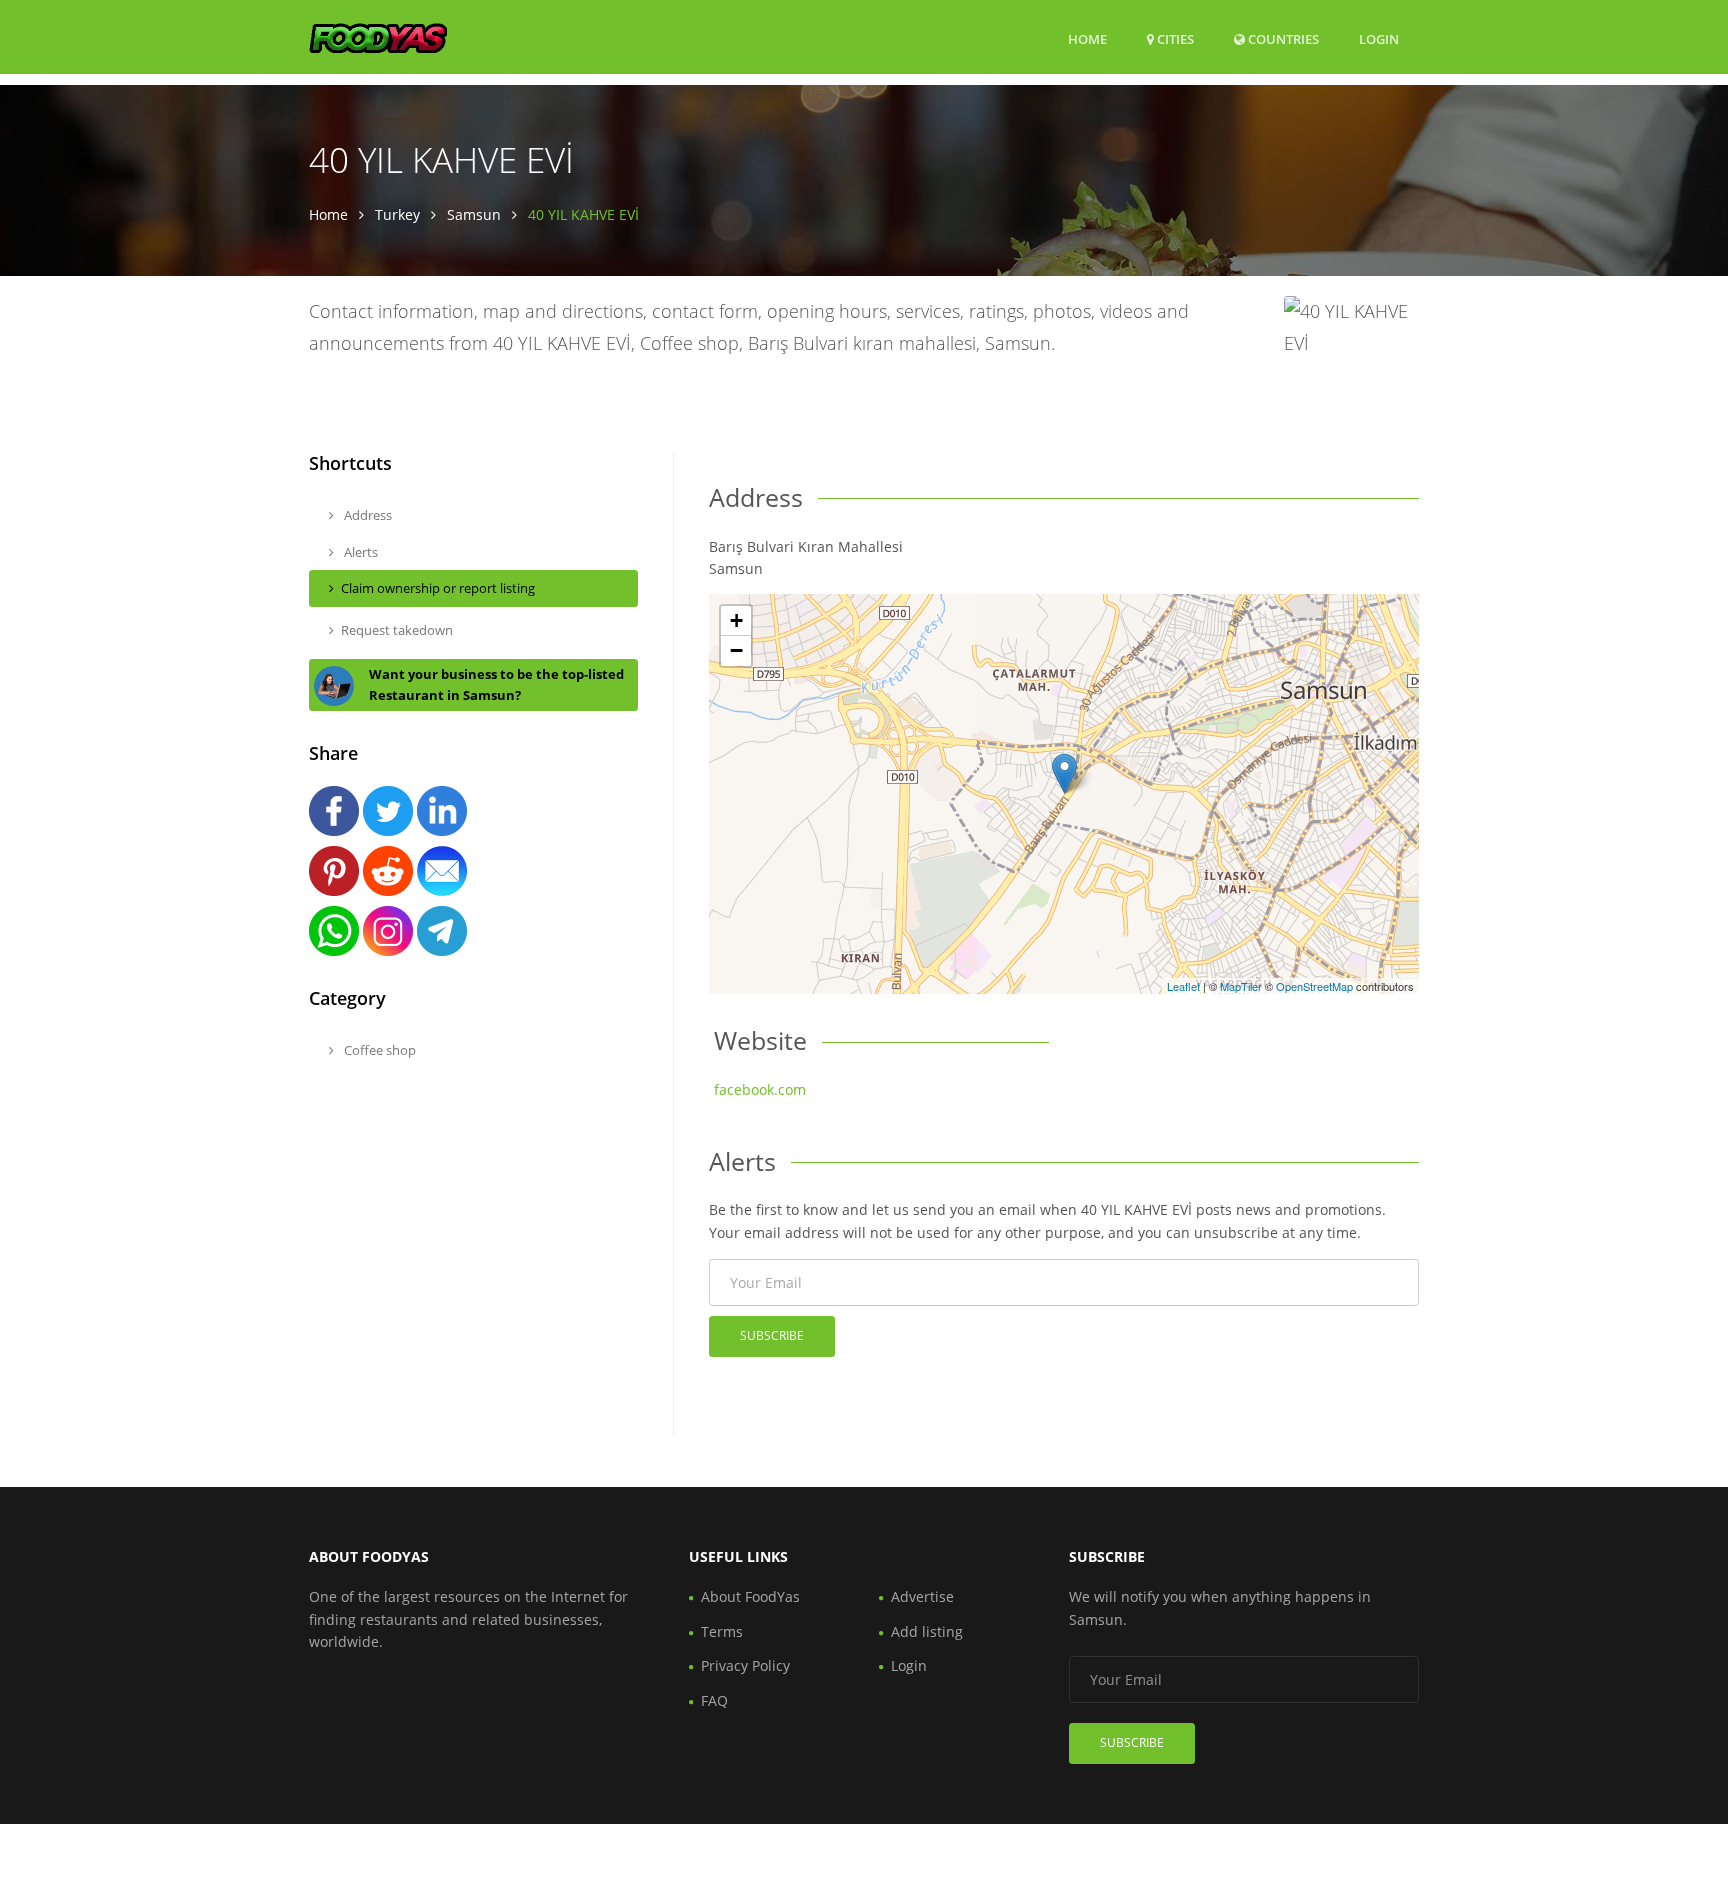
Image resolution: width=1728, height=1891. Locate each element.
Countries (1282, 38)
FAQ (714, 1700)
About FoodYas (750, 1596)
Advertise (922, 1596)
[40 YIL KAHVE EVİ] (1064, 773)
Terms (722, 1631)
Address (366, 515)
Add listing (927, 1631)
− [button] (736, 650)
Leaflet (1183, 986)
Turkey (397, 214)
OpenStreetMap (1314, 986)
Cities (1174, 39)
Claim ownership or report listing (438, 588)
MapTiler (1241, 986)
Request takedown (397, 630)
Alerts (359, 552)
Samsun (474, 214)
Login (1379, 38)
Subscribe (772, 1335)
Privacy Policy (745, 1665)
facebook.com (760, 1089)
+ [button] (736, 620)
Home (1087, 39)
